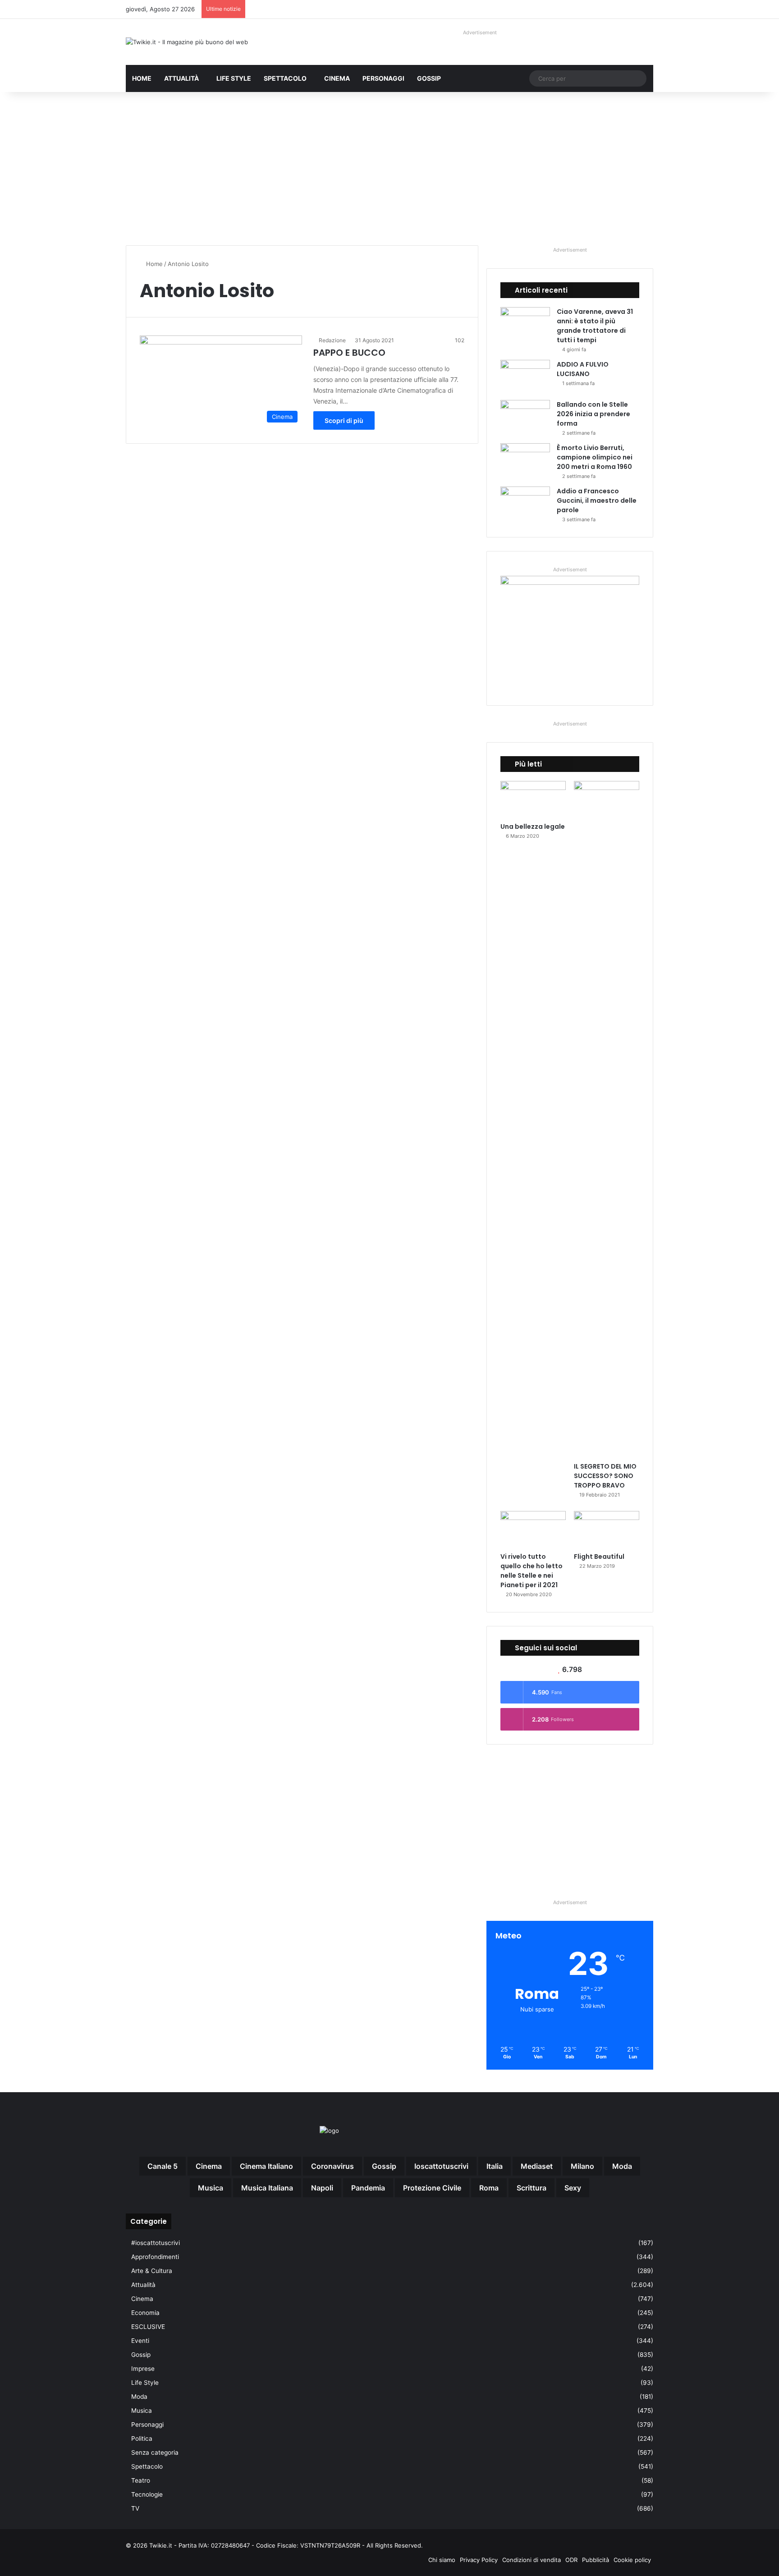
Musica (142, 2411)
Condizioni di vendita (532, 2560)
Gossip (429, 78)
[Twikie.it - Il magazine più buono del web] (187, 42)
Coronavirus (332, 2166)
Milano (582, 2166)
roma (489, 2188)
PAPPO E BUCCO (349, 353)
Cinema (337, 78)
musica (211, 2188)
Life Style (234, 78)
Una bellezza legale (533, 827)
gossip (384, 2166)
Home (142, 78)
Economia (145, 2313)
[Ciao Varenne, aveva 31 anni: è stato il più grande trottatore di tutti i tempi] (525, 324)
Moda (139, 2397)
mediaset (537, 2166)
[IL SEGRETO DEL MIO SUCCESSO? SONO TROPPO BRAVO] (607, 1119)
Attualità (181, 78)
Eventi (140, 2341)
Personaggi (383, 78)
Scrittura (532, 2188)
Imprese (143, 2369)
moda (622, 2166)
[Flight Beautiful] (607, 1529)
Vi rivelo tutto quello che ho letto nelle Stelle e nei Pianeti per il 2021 (532, 1571)
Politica (142, 2438)
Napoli (322, 2188)
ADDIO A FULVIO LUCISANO (583, 369)
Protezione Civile (432, 2188)
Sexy (573, 2188)
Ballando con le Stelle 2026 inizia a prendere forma (593, 414)
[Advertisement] (389, 169)
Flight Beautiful (599, 1557)
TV (135, 2508)
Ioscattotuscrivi (441, 2166)
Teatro (141, 2480)
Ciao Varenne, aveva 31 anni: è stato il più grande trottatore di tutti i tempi (595, 326)
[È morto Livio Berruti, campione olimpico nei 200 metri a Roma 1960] (525, 460)
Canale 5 (163, 2166)
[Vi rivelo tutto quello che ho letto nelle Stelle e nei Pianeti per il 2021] (533, 1529)
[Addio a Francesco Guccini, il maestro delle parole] (525, 503)
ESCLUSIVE (148, 2327)
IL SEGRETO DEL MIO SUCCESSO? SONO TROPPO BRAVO (605, 1476)
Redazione (332, 340)
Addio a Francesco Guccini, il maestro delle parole (597, 501)
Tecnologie (147, 2494)
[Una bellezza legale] (533, 799)
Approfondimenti (155, 2257)
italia (495, 2166)
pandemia (368, 2188)
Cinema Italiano (266, 2166)
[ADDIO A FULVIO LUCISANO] (525, 377)
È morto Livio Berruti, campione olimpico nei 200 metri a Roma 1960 (595, 457)
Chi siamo (442, 2560)
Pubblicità (596, 2560)
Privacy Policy (479, 2560)
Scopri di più (344, 420)
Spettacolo (285, 78)
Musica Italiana (267, 2188)
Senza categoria (155, 2452)
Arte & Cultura (152, 2271)
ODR (571, 2560)
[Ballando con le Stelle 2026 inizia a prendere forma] (525, 417)
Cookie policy (632, 2560)
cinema (209, 2166)
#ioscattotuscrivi (156, 2243)
